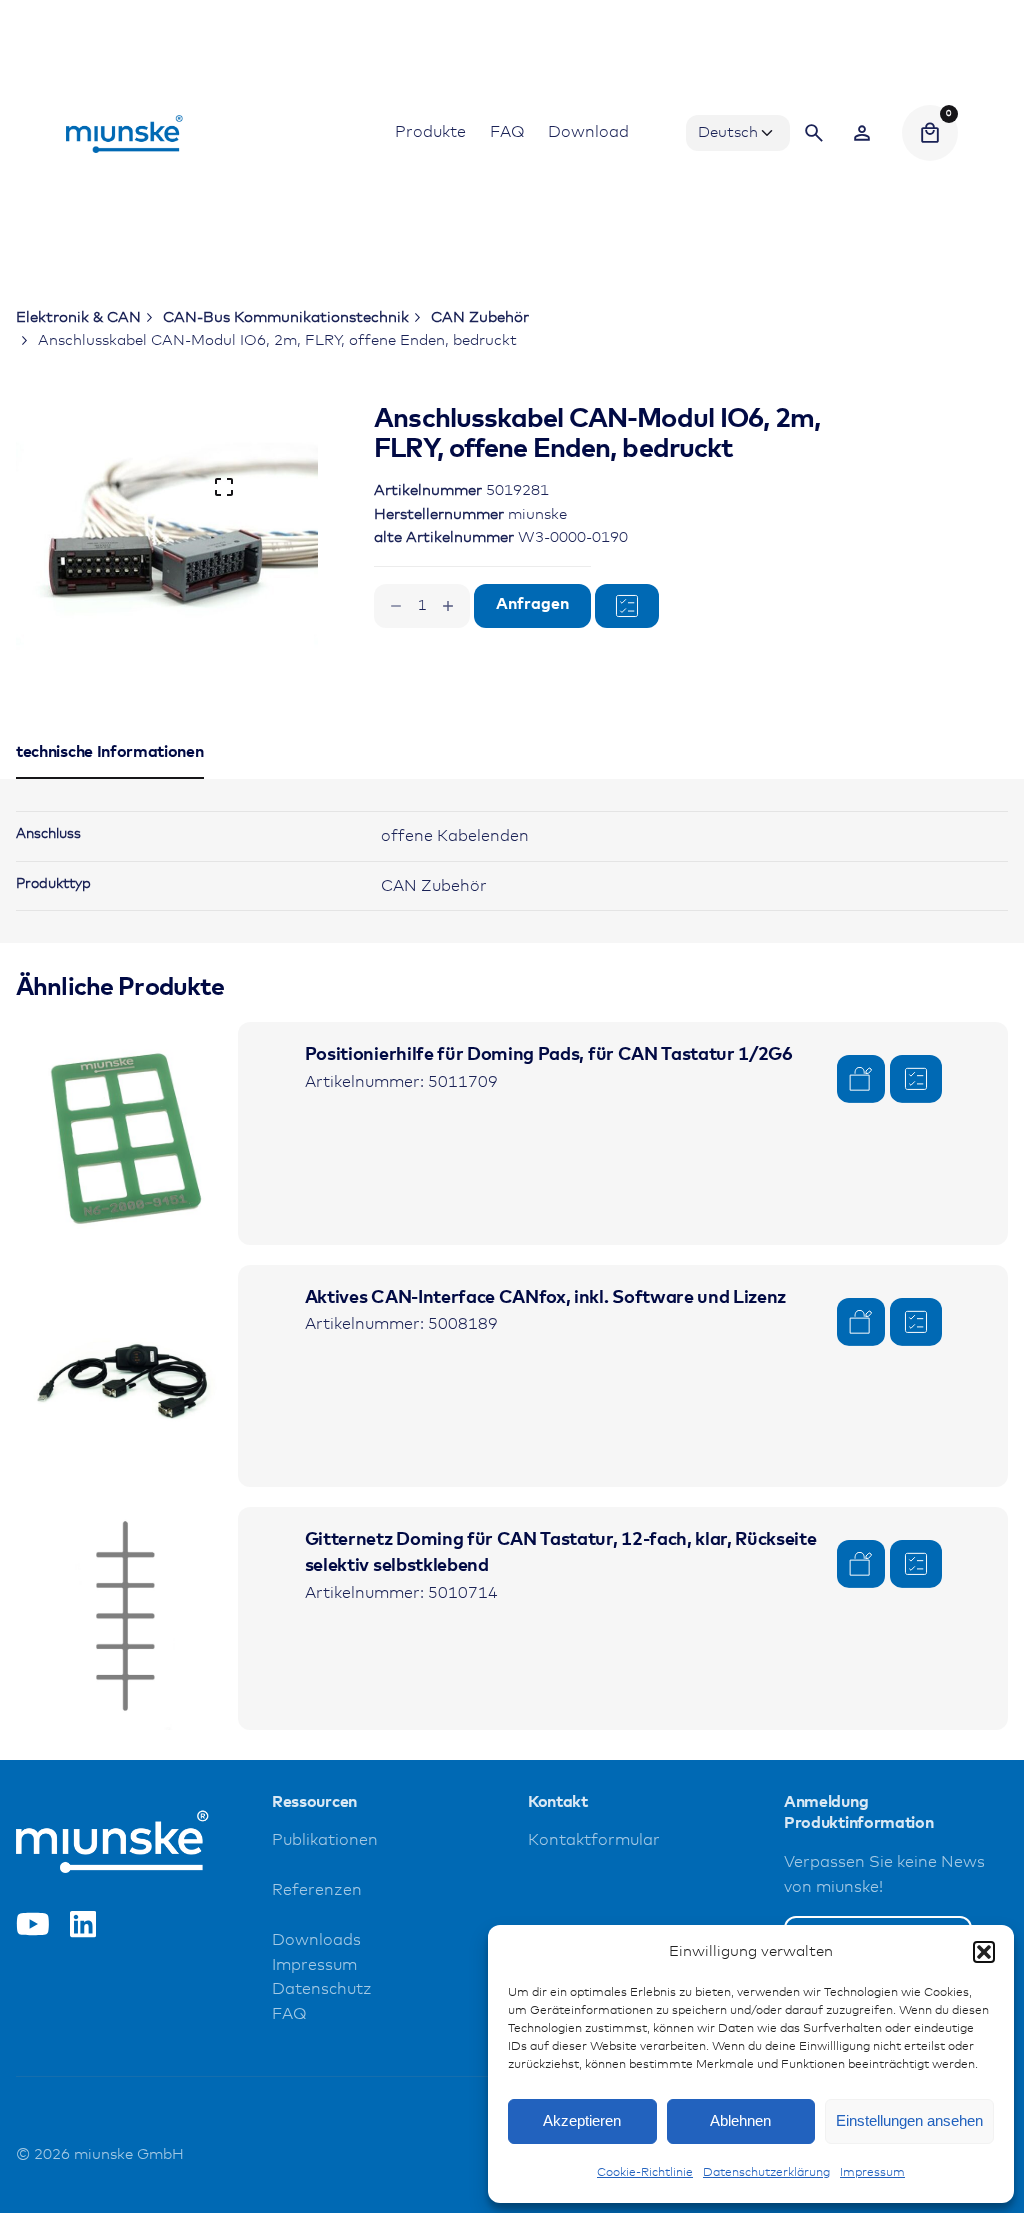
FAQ (289, 2014)
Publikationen (325, 1840)
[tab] (110, 778)
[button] (984, 1952)
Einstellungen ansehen (909, 2120)
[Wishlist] (862, 133)
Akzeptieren (582, 2120)
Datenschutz (322, 1989)
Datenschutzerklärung (766, 2173)
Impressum (872, 2173)
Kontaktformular (594, 1840)
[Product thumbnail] (127, 1133)
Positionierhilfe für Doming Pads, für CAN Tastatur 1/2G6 (549, 1055)
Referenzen (317, 1890)
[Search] (814, 133)
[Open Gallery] (224, 487)
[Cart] (930, 133)
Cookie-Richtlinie (645, 2173)
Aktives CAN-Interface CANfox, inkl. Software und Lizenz (545, 1298)
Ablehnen (740, 2120)
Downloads (316, 1940)
